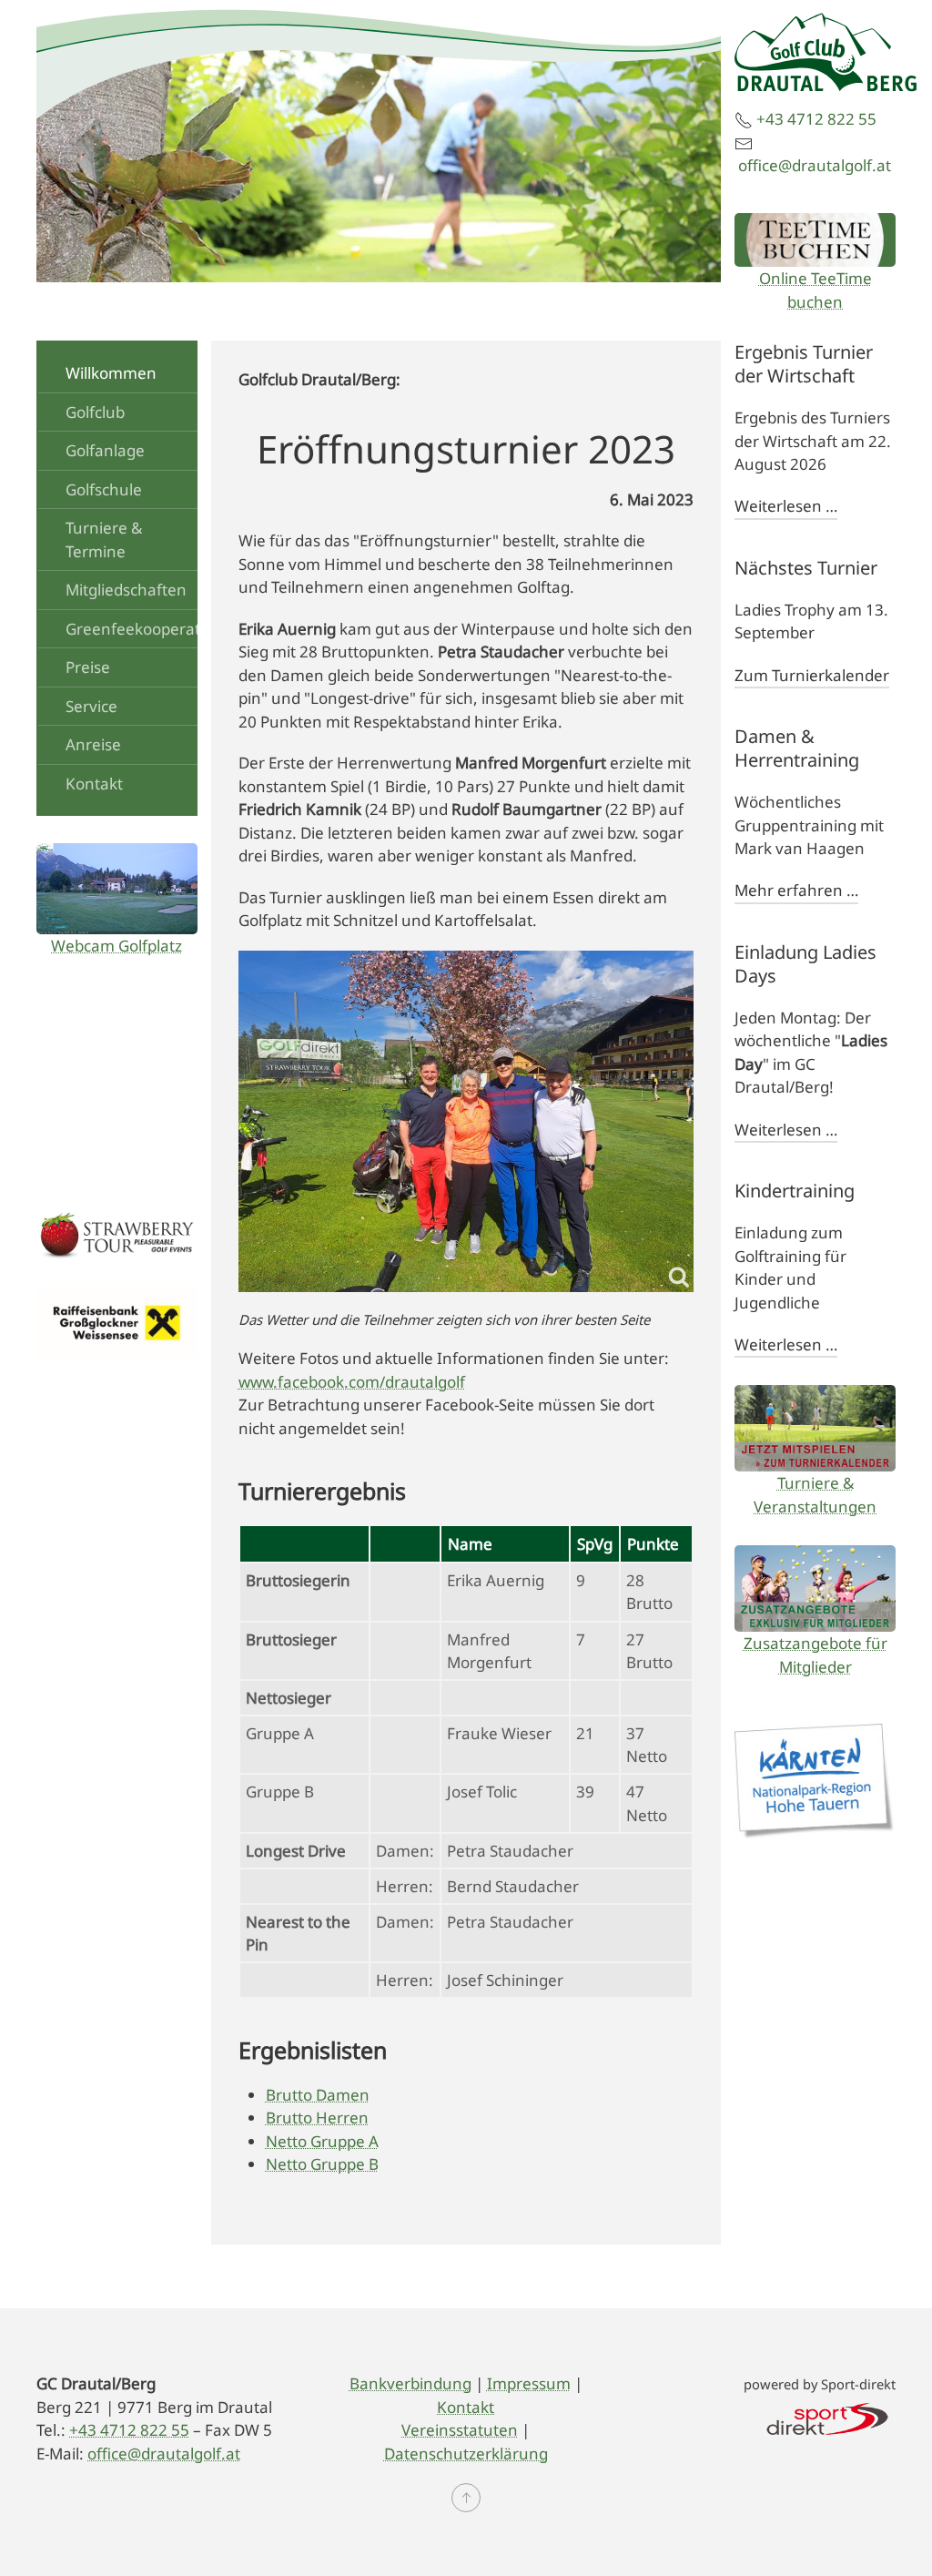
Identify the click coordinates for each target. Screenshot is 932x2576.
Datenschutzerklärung (466, 2454)
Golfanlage (105, 450)
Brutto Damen (318, 2095)
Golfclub (95, 412)
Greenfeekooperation (141, 629)
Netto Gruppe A (322, 2141)
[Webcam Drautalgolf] (117, 888)
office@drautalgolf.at (815, 165)
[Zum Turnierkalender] (815, 1428)
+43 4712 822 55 (816, 119)
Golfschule (104, 489)
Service (91, 706)
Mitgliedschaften (126, 590)
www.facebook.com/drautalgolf (352, 1382)
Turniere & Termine (104, 540)
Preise (88, 667)
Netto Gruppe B (322, 2164)
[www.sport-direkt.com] (827, 2417)
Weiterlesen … (786, 506)
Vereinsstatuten (460, 2430)
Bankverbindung (410, 2383)
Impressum (529, 2383)
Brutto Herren (317, 2118)
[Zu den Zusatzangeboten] (815, 1588)
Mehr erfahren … (796, 890)
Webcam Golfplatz (116, 946)
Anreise (93, 744)
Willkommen (111, 373)
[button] (466, 2498)
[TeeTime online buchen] (815, 240)
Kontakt (94, 784)
